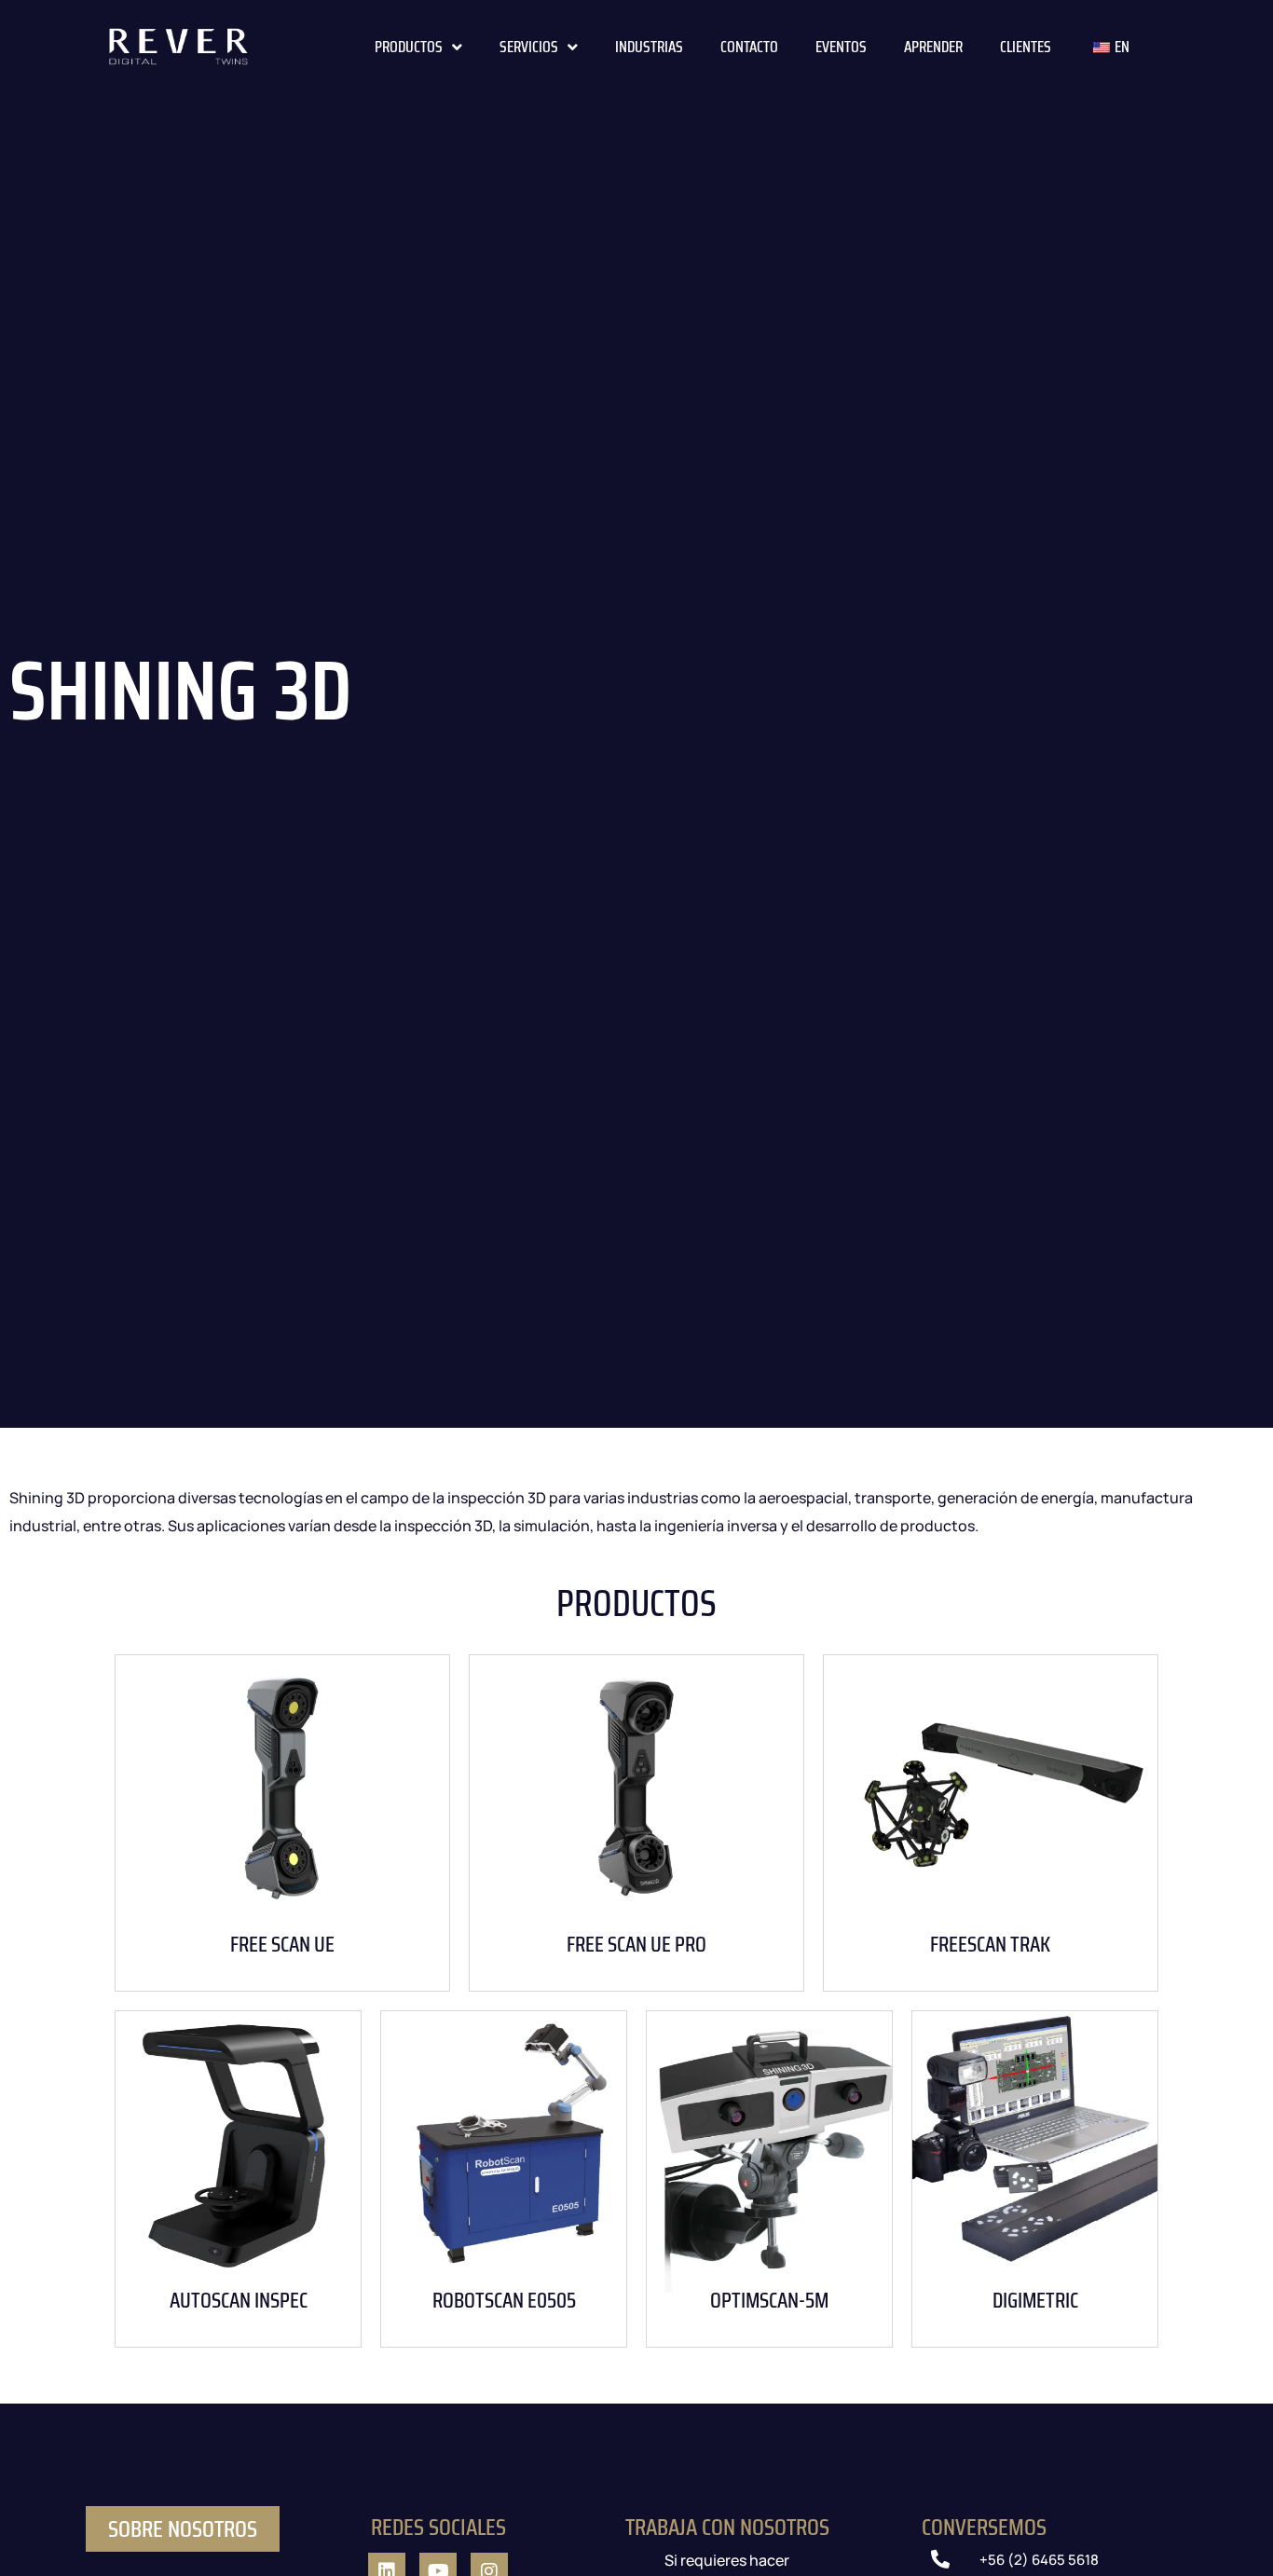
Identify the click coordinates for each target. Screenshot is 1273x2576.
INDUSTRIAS (649, 47)
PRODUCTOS (409, 47)
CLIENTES (1026, 47)
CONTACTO (749, 47)
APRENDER (933, 47)
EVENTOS (841, 47)
